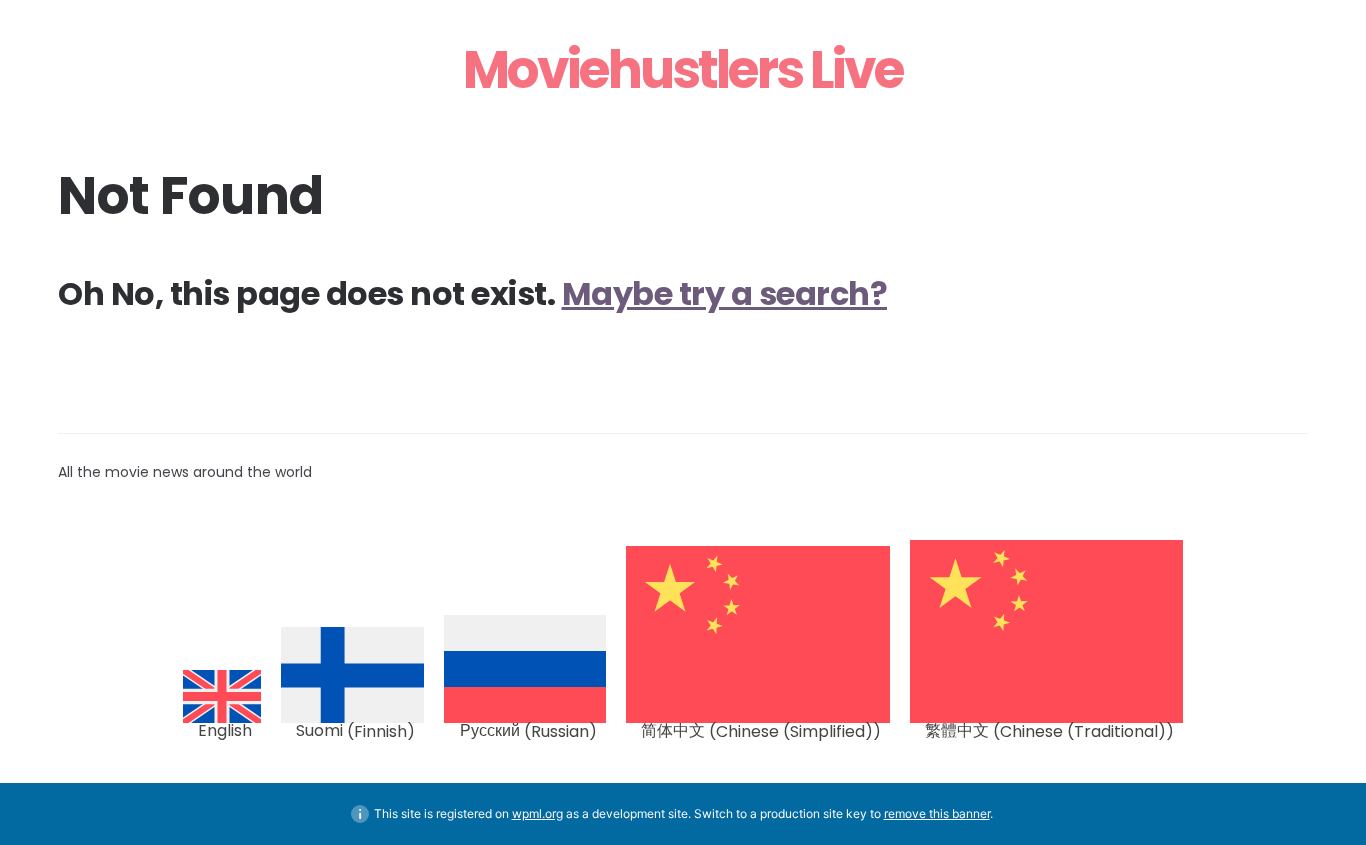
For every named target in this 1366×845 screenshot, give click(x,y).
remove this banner (937, 813)
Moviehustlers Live (683, 70)
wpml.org (537, 813)
